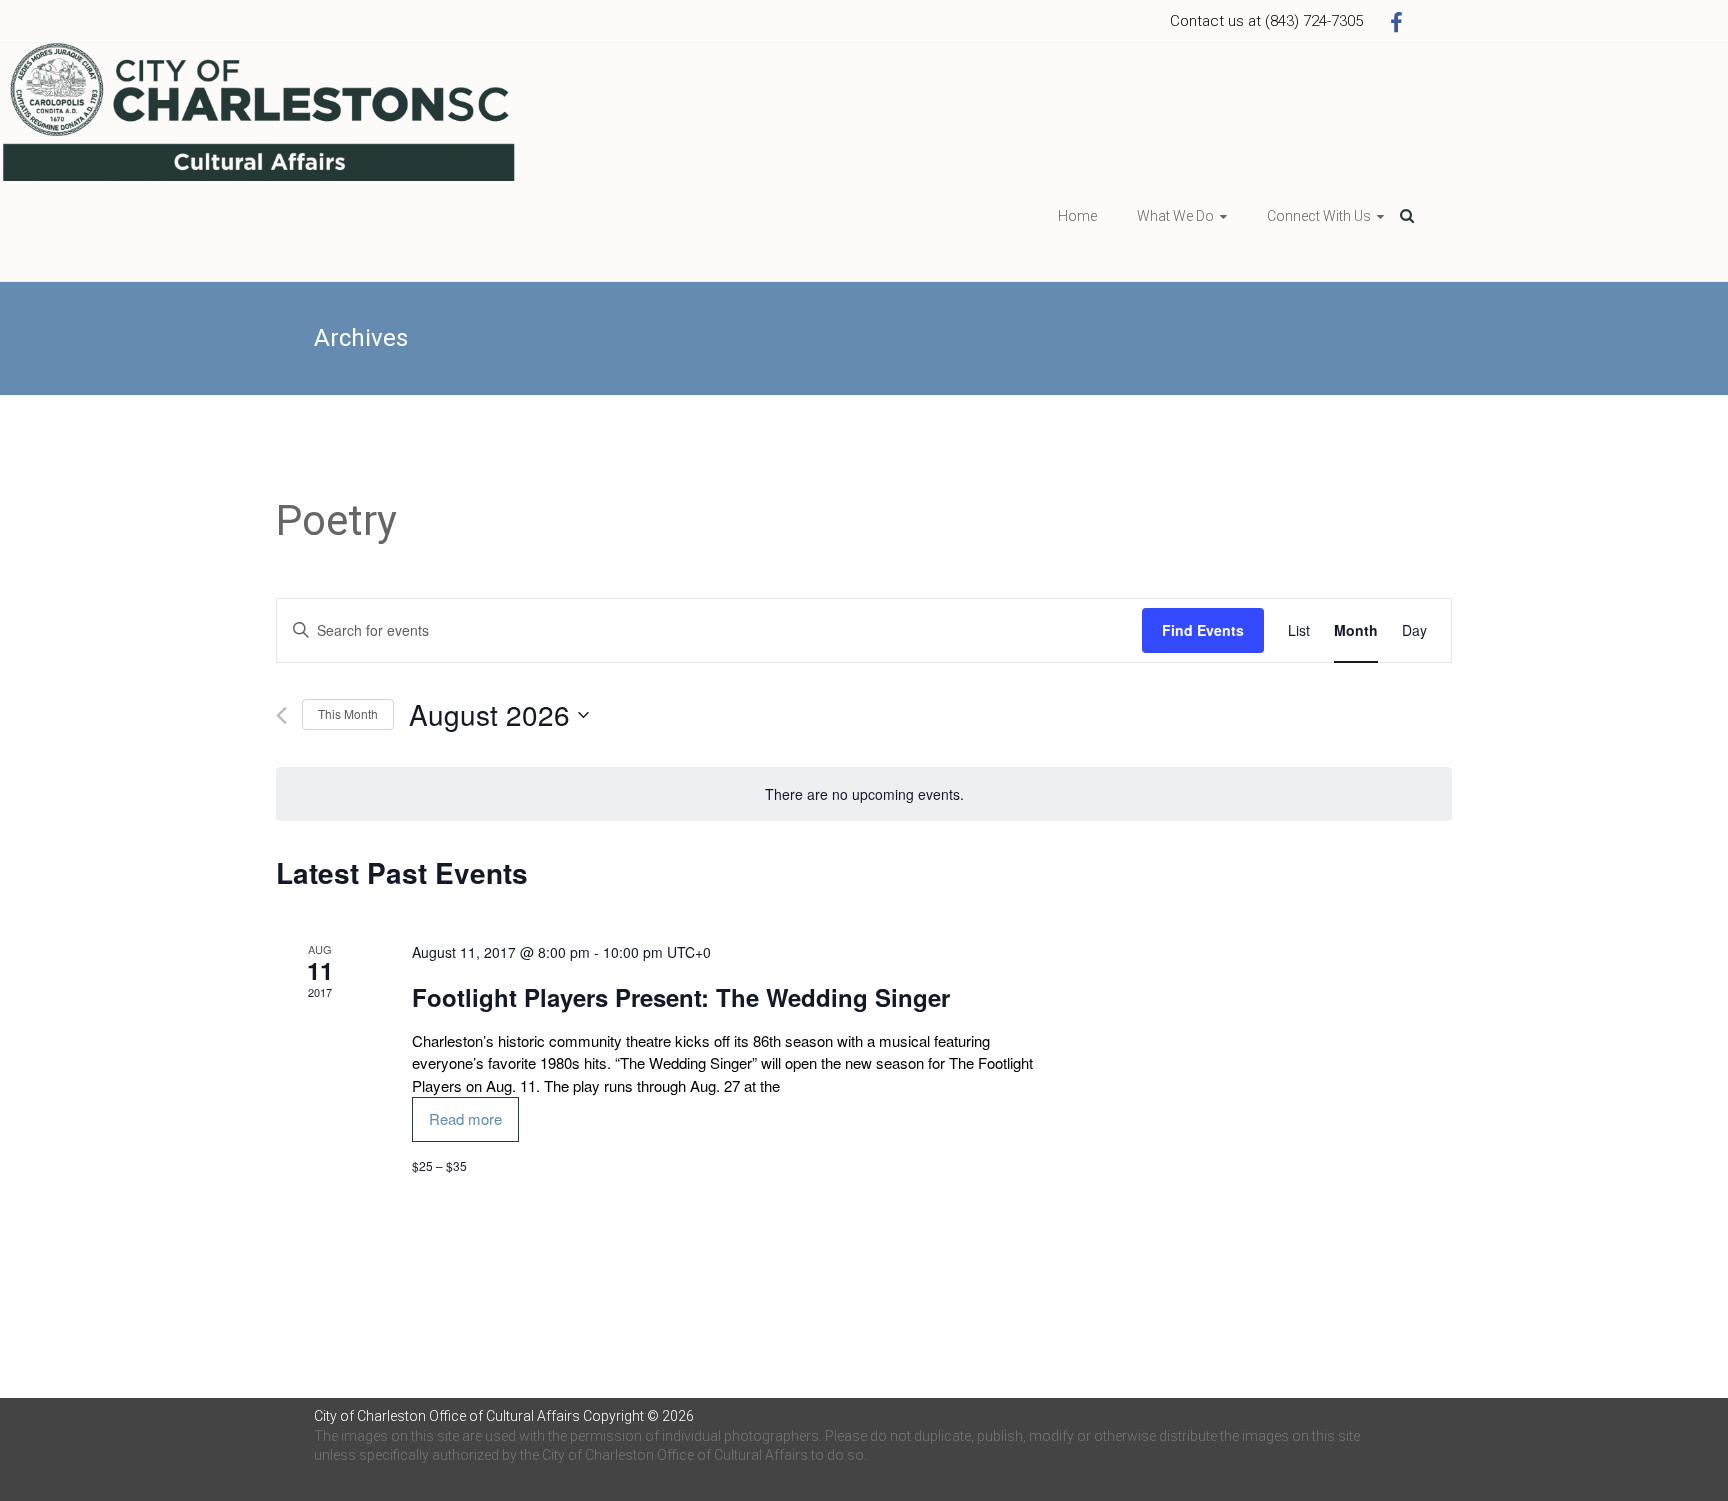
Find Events (1203, 630)
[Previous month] (281, 715)
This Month (348, 713)
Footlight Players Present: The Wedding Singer (681, 997)
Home (1077, 216)
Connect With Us (1319, 216)
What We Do (1175, 216)
